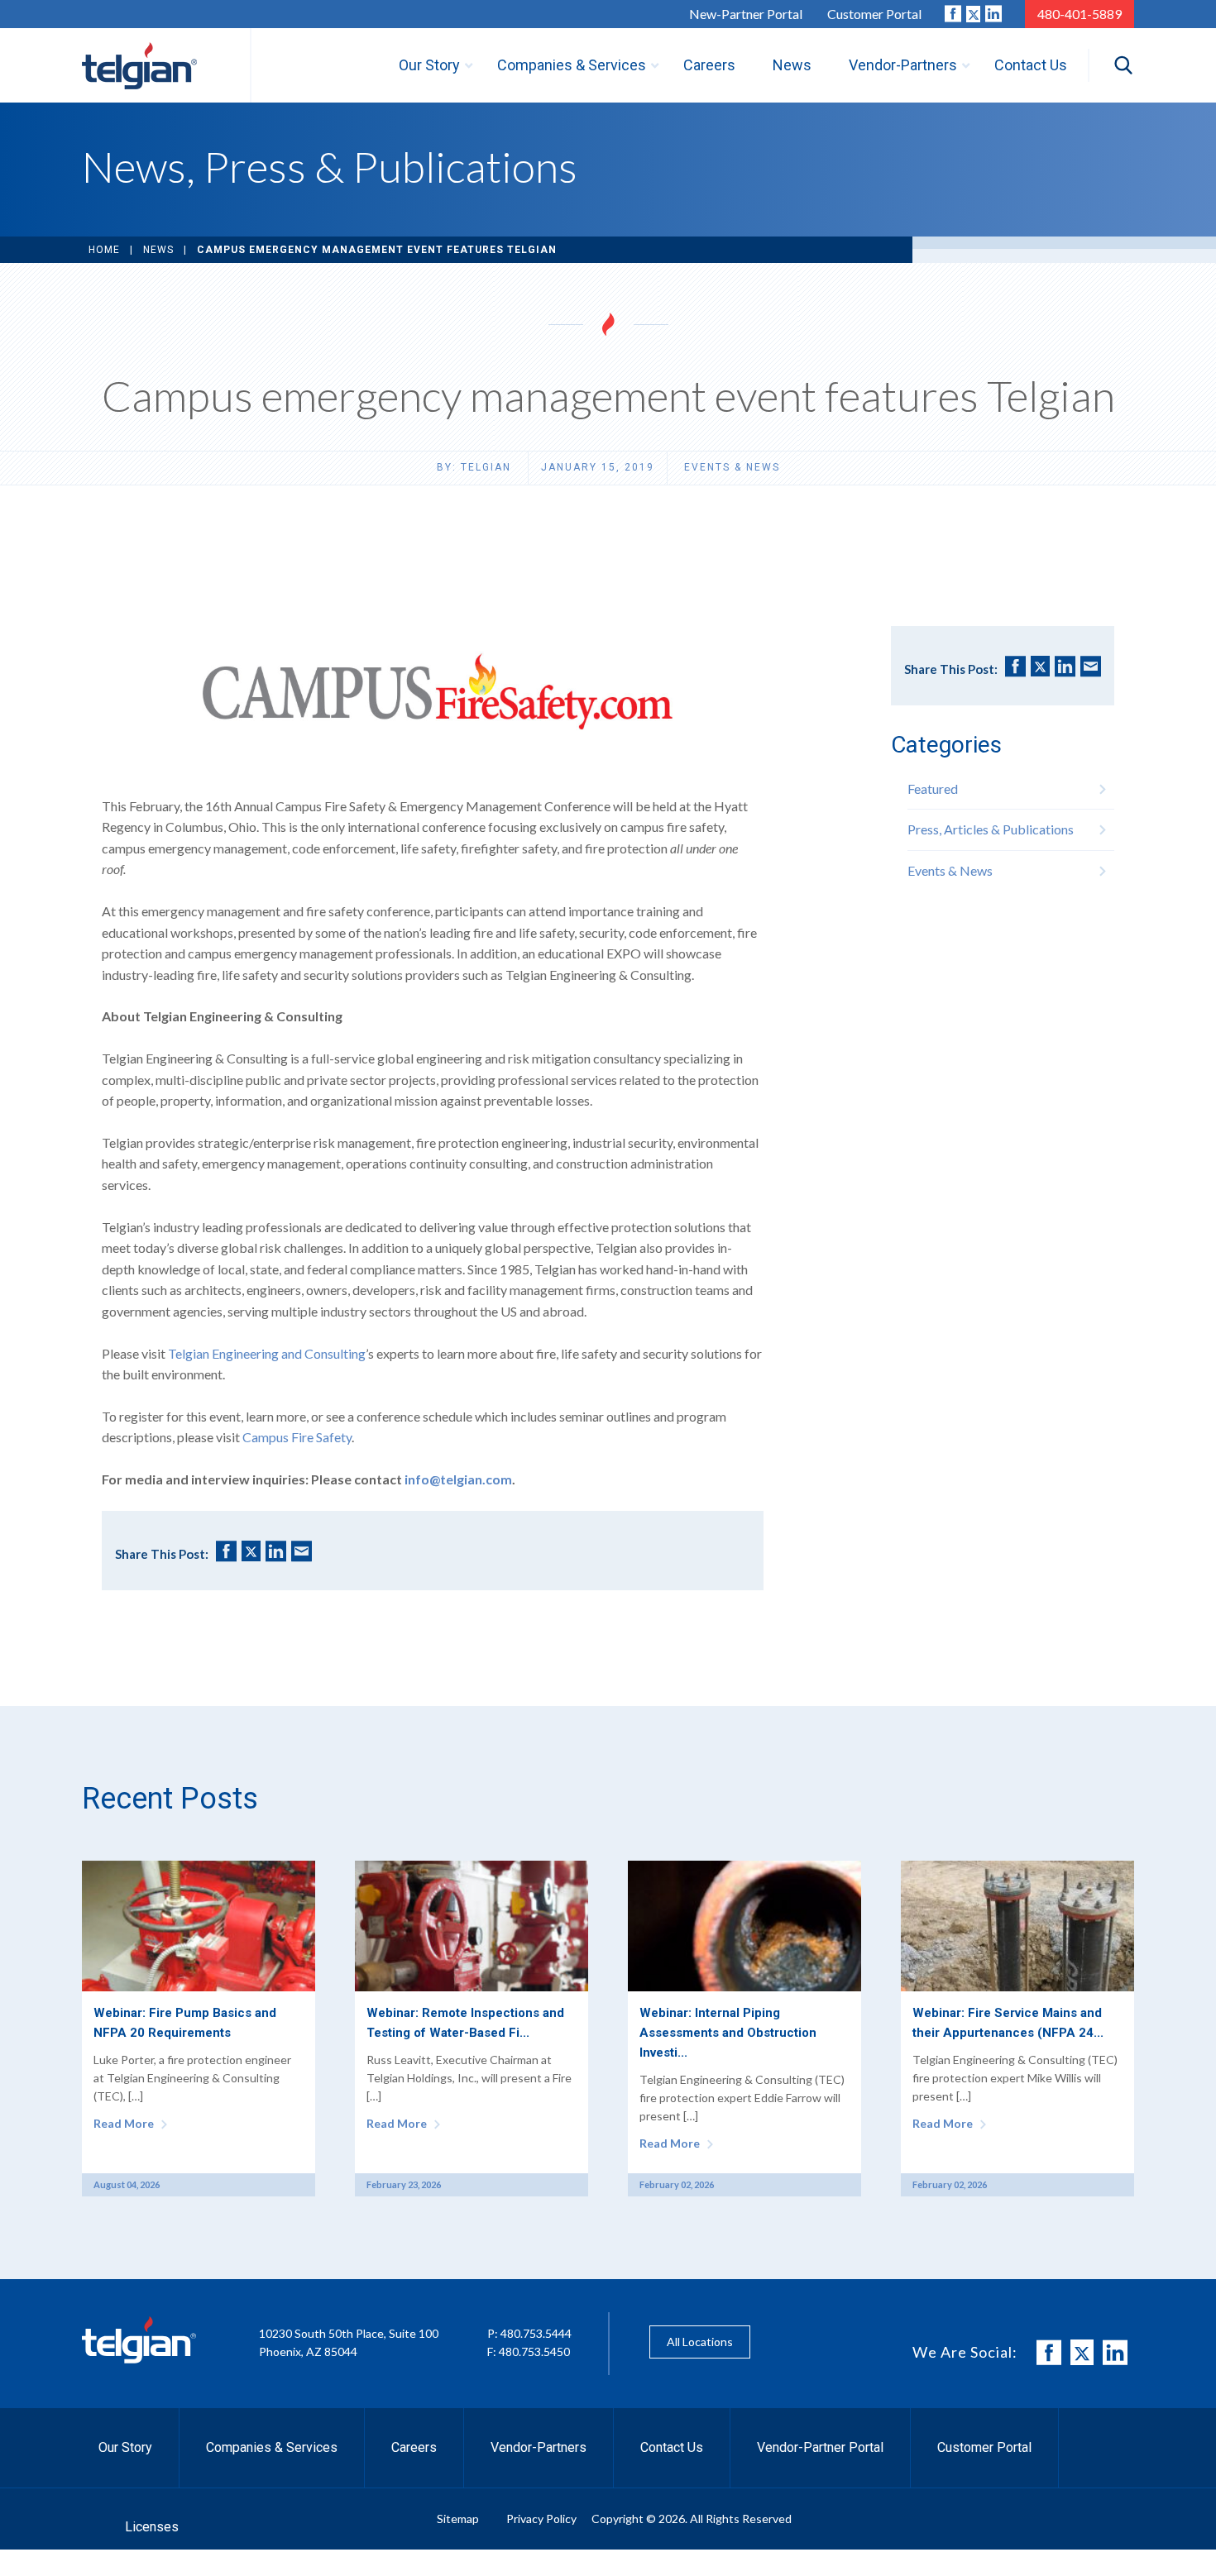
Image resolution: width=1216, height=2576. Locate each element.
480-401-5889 (1080, 14)
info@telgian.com (458, 1479)
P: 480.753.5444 (529, 2333)
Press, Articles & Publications (991, 829)
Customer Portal (874, 14)
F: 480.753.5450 (529, 2351)
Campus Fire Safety (297, 1437)
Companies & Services (272, 2447)
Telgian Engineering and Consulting (267, 1353)
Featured (933, 789)
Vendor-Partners (539, 2447)
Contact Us (672, 2447)
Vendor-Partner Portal (820, 2447)
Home (104, 250)
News (158, 250)
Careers (414, 2447)
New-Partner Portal (746, 14)
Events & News (732, 467)
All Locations (700, 2342)
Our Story (125, 2447)
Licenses (152, 2527)
